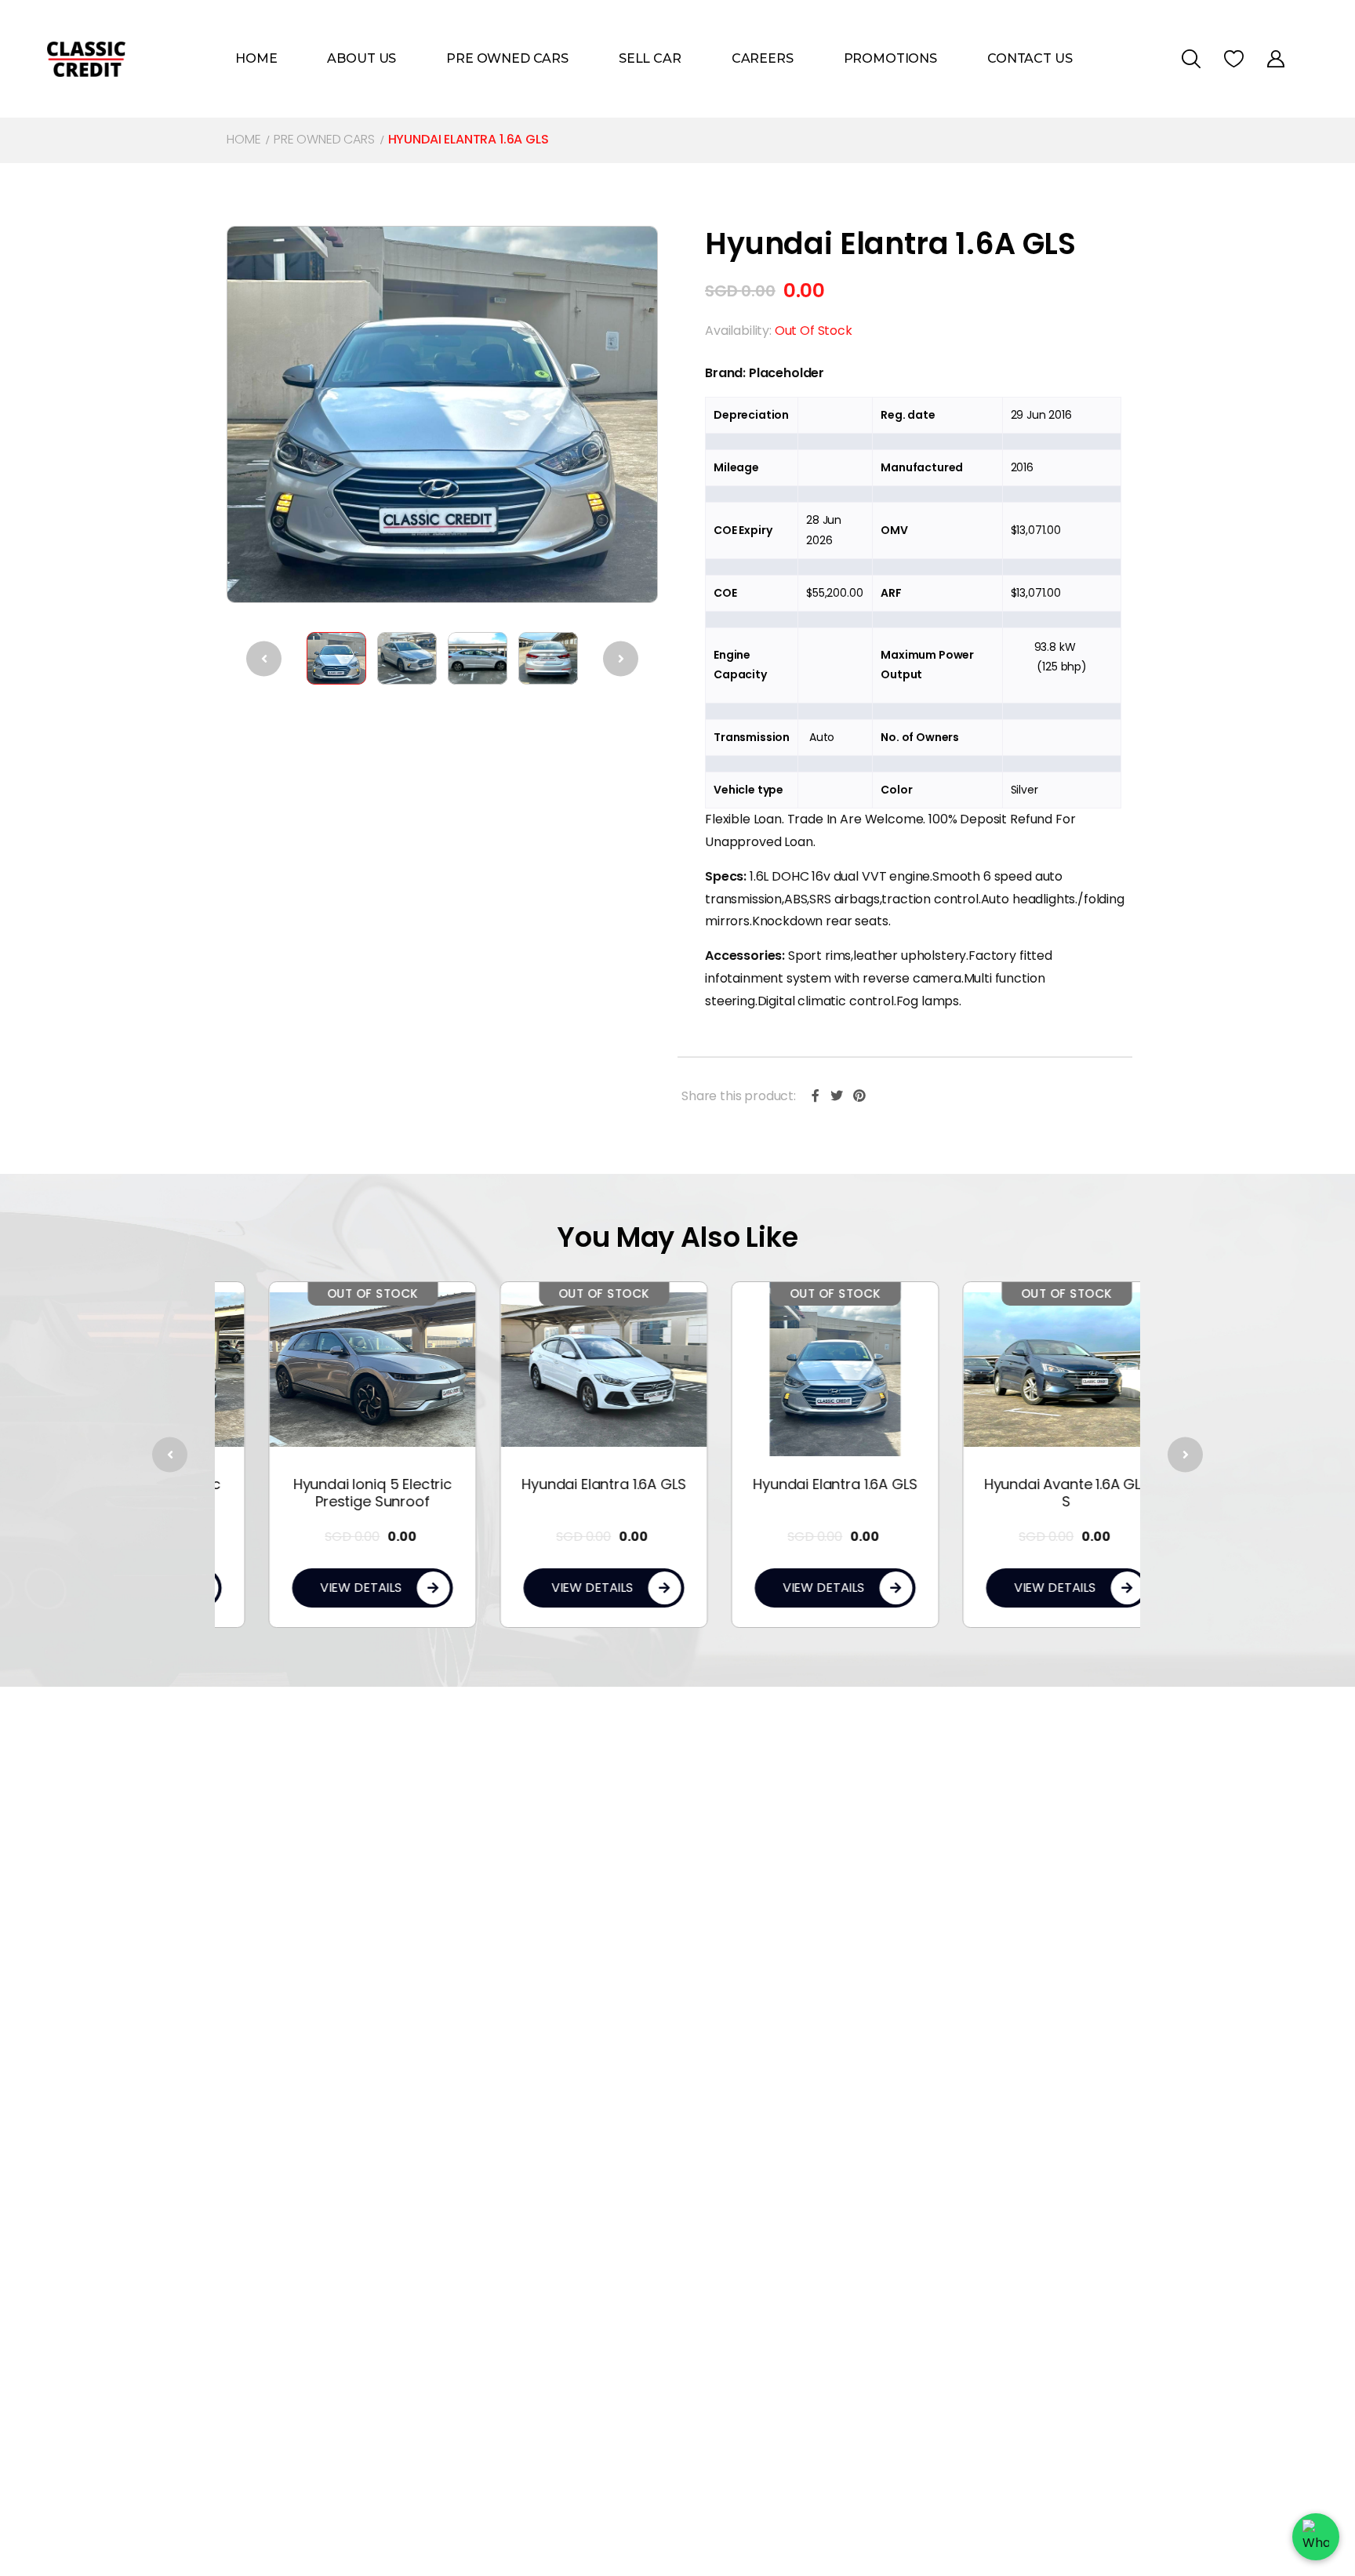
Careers (763, 58)
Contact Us (1030, 58)
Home (256, 58)
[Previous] (264, 658)
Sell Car (650, 58)
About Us (361, 58)
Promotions (890, 58)
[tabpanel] (331, 1454)
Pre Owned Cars (507, 58)
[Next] (621, 658)
